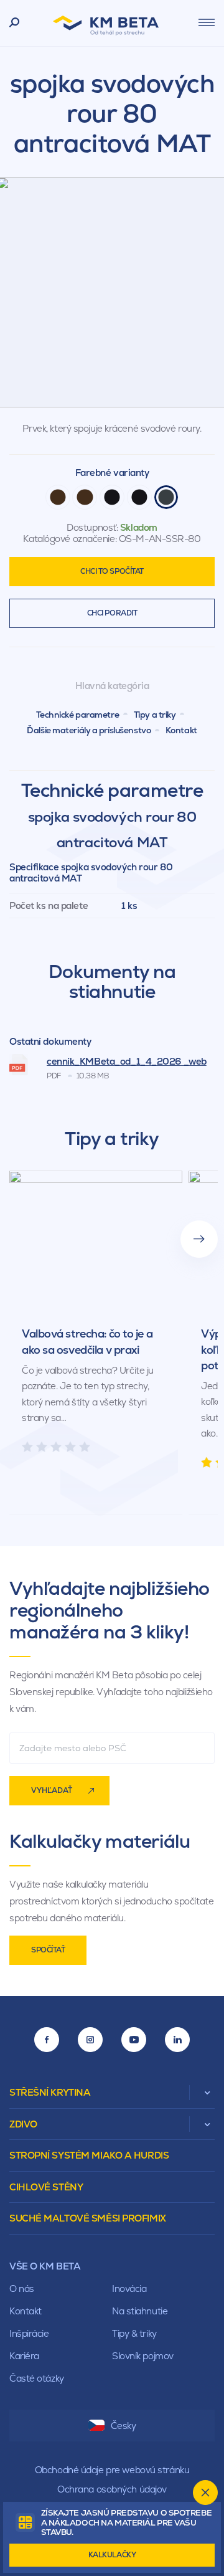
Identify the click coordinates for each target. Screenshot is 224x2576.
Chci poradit (112, 613)
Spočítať (48, 1950)
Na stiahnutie (140, 2311)
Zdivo (23, 2124)
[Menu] (207, 22)
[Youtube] (134, 2040)
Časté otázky (37, 2378)
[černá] (112, 497)
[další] (199, 1239)
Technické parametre (78, 715)
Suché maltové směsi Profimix (88, 2218)
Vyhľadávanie (15, 23)
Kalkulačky (112, 2555)
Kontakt (181, 730)
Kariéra (24, 2356)
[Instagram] (90, 2040)
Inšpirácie (29, 2333)
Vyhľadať (52, 1790)
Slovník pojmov (143, 2356)
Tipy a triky (155, 715)
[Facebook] (47, 2040)
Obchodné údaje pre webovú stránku (112, 2470)
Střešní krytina (50, 2092)
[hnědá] (58, 497)
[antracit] (166, 497)
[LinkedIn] (177, 2040)
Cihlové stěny (46, 2187)
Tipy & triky (134, 2333)
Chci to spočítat (112, 571)
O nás (22, 2288)
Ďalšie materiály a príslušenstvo (89, 730)
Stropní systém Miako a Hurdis (89, 2155)
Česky (124, 2426)
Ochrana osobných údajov (112, 2489)
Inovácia (129, 2288)
